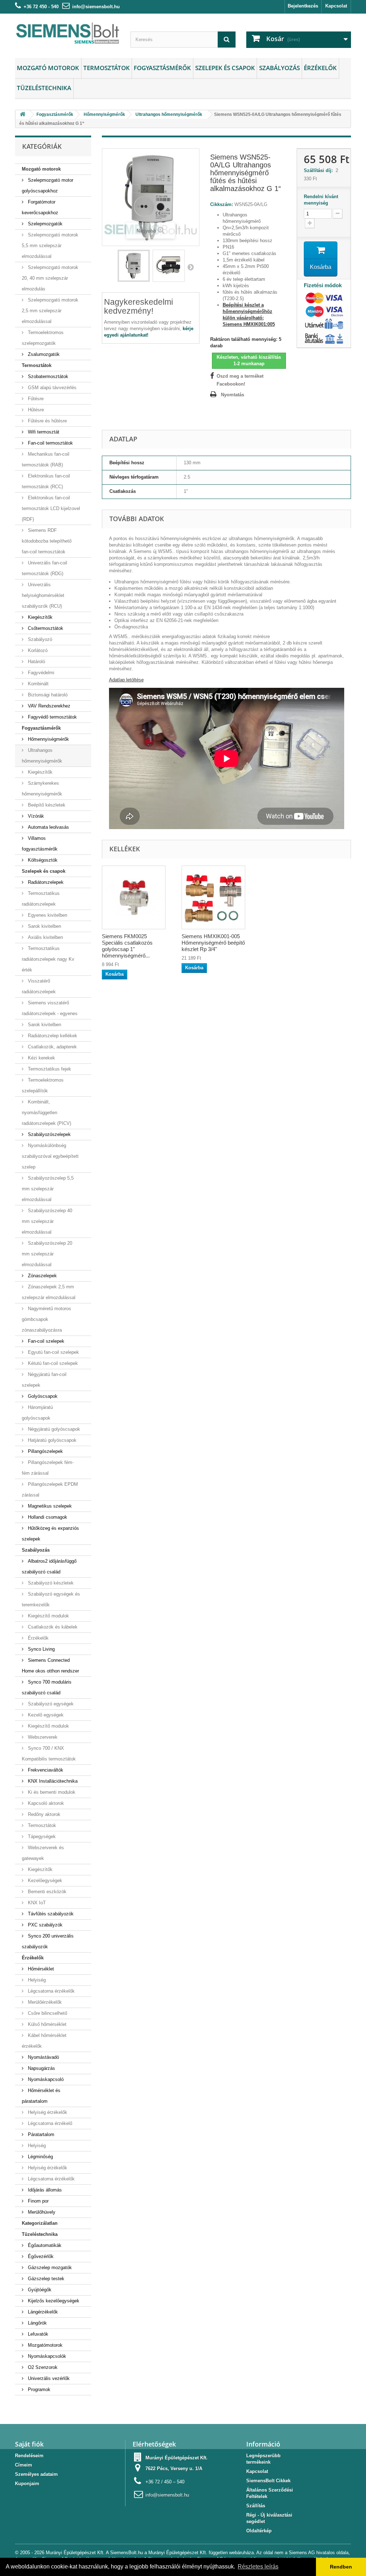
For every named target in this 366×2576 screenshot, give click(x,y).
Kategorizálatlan (40, 2223)
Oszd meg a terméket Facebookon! (240, 380)
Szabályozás (280, 68)
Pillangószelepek (45, 1451)
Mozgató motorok (48, 68)
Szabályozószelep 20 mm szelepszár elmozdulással (47, 1254)
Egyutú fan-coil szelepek (53, 1352)
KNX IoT (36, 1903)
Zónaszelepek (42, 1276)
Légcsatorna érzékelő (49, 2123)
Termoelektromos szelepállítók (43, 1085)
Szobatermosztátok (47, 376)
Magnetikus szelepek (49, 1506)
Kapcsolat (336, 6)
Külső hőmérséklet (46, 2024)
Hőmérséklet (40, 1969)
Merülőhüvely (41, 2212)
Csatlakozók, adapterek (52, 1047)
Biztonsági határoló (47, 695)
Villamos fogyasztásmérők (40, 844)
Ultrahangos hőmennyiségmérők (42, 756)
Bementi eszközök (46, 1892)
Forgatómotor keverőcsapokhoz (40, 207)
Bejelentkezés (303, 6)
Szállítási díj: (320, 170)
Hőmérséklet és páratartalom (41, 2096)
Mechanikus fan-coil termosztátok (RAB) (46, 459)
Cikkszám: (222, 204)
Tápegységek (41, 1836)
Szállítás (256, 2506)
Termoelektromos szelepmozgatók (43, 338)
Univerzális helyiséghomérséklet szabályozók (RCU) (43, 595)
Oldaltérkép (259, 2531)
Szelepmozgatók (44, 224)
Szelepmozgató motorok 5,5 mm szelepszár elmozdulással (50, 246)
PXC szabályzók (44, 1925)
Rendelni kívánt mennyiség (321, 200)
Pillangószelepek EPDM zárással (50, 1490)
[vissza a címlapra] (23, 115)
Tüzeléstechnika (44, 88)
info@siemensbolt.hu (96, 7)
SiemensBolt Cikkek (268, 2481)
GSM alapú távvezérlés (51, 388)
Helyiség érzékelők (47, 2112)
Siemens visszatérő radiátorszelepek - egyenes (50, 1008)
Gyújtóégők (39, 2290)
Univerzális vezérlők (48, 2378)
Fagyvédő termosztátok (52, 717)
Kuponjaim (27, 2484)
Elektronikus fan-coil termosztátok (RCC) (46, 481)
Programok (38, 2389)
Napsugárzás (41, 2068)
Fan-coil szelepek (45, 1341)
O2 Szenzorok (42, 2367)
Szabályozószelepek (49, 1134)
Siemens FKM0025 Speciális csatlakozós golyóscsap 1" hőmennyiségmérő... (127, 946)
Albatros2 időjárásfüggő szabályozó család (49, 1566)
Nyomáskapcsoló (45, 2079)
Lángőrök (37, 2323)
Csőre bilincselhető (47, 2013)
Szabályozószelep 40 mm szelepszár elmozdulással (47, 1221)
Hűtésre (35, 410)
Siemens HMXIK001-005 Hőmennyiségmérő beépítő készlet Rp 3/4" (213, 943)
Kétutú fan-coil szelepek (52, 1363)
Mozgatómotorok (44, 2345)
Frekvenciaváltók (45, 1770)
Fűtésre (35, 399)
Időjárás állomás (44, 2190)
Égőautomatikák (44, 2245)
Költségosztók (42, 860)
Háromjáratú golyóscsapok (37, 1413)
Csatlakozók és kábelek (52, 1627)
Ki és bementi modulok (51, 1792)
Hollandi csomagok (47, 1517)
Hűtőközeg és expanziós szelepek (50, 1534)
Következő (191, 267)
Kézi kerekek (41, 1058)
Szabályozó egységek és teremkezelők (51, 1599)
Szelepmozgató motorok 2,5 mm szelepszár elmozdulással (50, 311)
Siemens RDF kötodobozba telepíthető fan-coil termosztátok (47, 541)
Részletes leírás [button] (258, 2567)
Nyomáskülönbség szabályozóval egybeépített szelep (50, 1156)
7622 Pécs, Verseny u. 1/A (174, 2469)
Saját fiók (29, 2444)
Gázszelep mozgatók (49, 2268)
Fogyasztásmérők (162, 68)
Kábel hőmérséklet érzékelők (44, 2041)
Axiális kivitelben (45, 937)
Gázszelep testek (45, 2279)
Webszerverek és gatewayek (43, 1853)
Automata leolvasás (48, 827)
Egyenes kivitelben (47, 915)
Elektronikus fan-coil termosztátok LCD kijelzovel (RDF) (51, 508)
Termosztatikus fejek (49, 1069)
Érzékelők (320, 68)
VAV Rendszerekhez (48, 706)
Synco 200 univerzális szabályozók (48, 1941)
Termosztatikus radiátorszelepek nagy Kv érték (48, 959)
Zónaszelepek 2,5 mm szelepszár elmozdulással (49, 1292)
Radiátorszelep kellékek (52, 1036)
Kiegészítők (39, 617)
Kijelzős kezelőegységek (53, 2301)
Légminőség (40, 2157)
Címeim (24, 2465)
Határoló (36, 662)
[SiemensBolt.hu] (67, 34)
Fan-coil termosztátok (50, 443)
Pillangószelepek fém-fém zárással (48, 1468)
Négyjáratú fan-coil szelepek (44, 1380)
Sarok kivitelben (44, 926)
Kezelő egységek (45, 1715)
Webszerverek (42, 1737)
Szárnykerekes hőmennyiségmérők (42, 789)
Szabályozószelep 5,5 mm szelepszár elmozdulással (48, 1189)
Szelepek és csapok (225, 68)
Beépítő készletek (46, 805)
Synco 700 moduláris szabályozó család (47, 1687)
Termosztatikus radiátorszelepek (41, 899)
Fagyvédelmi (40, 673)
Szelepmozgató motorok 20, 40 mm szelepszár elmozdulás (50, 278)
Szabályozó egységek (50, 1704)
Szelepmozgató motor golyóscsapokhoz (48, 185)
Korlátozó (37, 650)
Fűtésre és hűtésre (47, 421)
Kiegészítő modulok (48, 1616)
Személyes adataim (36, 2474)
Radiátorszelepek (45, 882)
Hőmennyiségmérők (48, 739)
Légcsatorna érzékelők (51, 1991)
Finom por (38, 2201)
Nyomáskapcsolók (46, 2356)
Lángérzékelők (42, 2312)
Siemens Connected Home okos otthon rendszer (50, 1666)
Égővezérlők (40, 2256)
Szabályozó (39, 639)
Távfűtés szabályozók (50, 1914)
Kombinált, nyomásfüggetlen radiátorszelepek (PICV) (46, 1113)
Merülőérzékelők (44, 2002)
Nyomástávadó (43, 2057)
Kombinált (38, 684)
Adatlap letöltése (126, 680)
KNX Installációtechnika (52, 1781)
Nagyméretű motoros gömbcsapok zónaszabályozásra (46, 1319)
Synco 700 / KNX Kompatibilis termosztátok (49, 1754)
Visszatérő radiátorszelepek (39, 986)
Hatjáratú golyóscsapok (51, 1440)
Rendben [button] (341, 2567)
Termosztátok (107, 68)
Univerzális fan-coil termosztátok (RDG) (44, 568)
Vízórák (35, 816)
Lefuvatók (37, 2334)
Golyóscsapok (42, 1396)
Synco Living (41, 1649)
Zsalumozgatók (43, 354)
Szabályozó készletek (50, 1583)
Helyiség (36, 1980)
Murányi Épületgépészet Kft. (177, 2458)
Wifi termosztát (43, 432)
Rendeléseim (29, 2456)
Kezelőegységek (44, 1880)
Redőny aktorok (43, 1814)
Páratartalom (40, 2134)
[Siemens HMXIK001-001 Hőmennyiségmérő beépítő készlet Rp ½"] (213, 897)
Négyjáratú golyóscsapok (53, 1429)
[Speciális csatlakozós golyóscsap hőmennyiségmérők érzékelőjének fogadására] (134, 897)
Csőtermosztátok (45, 628)
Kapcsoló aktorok (45, 1803)
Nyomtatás (233, 395)
